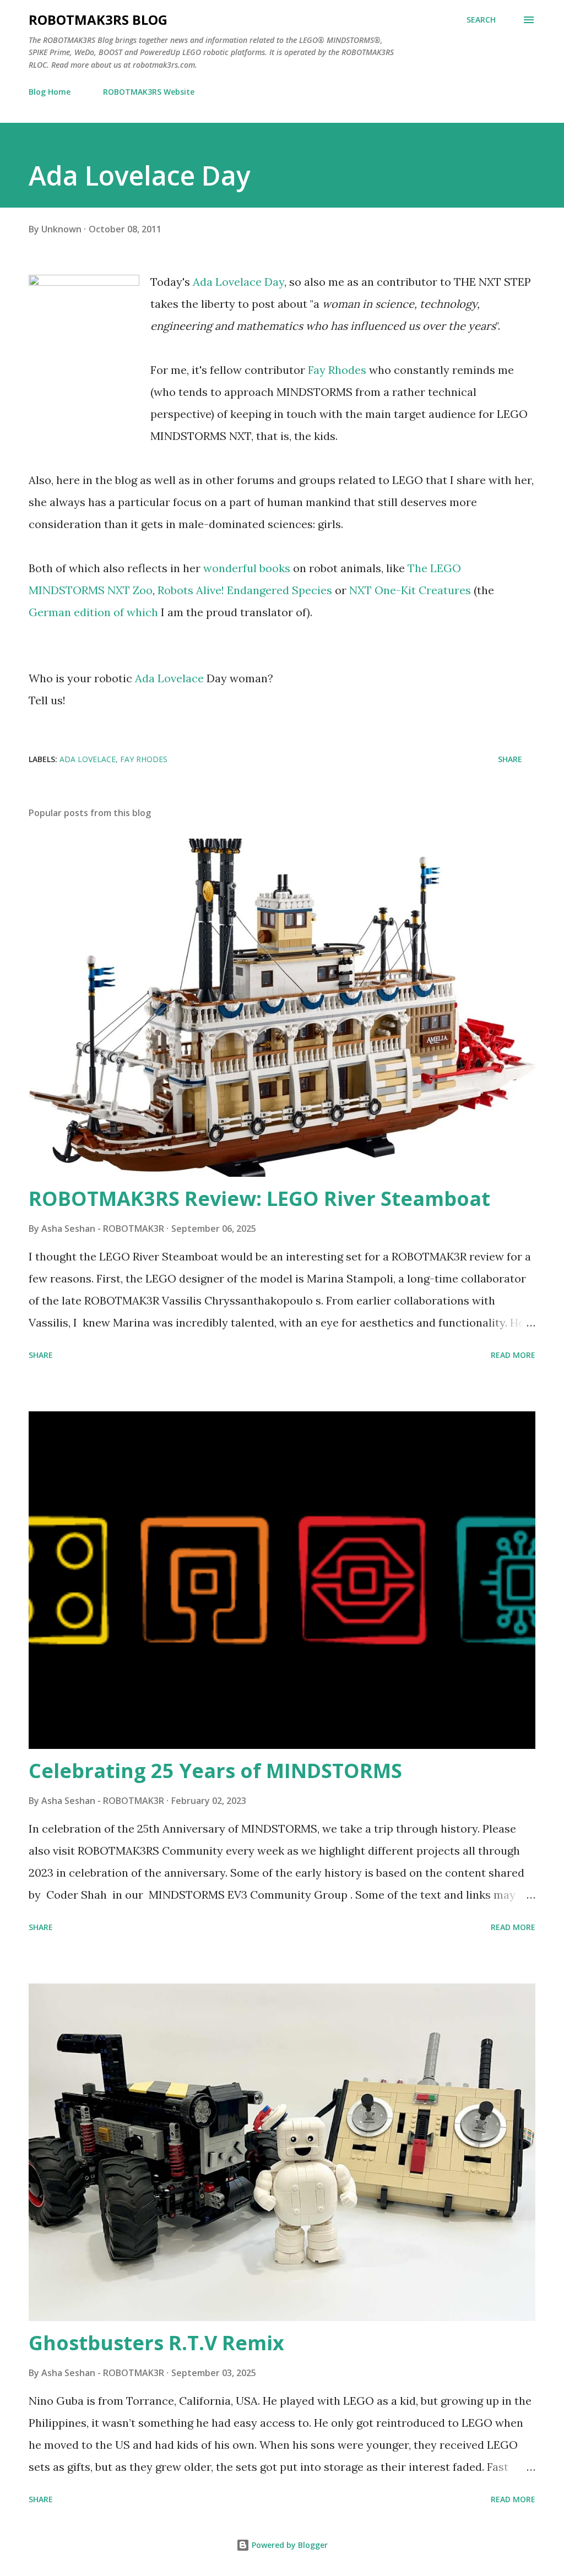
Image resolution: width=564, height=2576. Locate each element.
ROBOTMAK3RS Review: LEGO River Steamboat (259, 1199)
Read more (513, 1355)
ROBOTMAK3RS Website (149, 92)
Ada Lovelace (169, 678)
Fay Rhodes (337, 370)
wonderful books (247, 568)
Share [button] (510, 759)
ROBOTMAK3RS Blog (98, 20)
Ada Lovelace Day (238, 282)
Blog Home (50, 92)
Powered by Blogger (289, 2545)
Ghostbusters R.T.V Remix (156, 2343)
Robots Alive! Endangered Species (245, 590)
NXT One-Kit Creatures (410, 590)
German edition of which (93, 612)
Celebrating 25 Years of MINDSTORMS (215, 1771)
